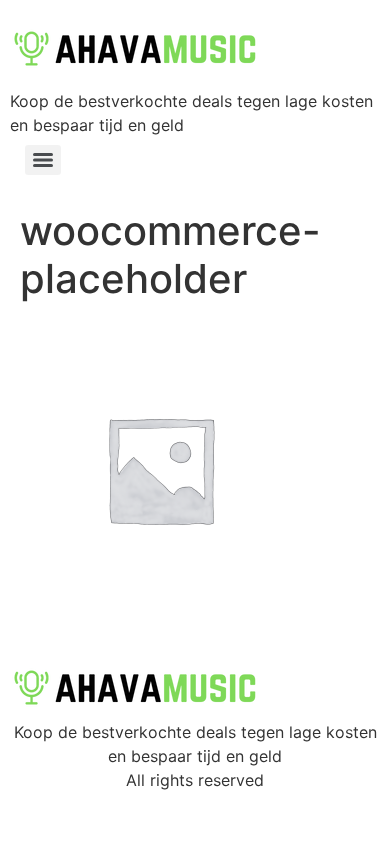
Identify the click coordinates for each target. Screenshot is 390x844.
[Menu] (43, 160)
